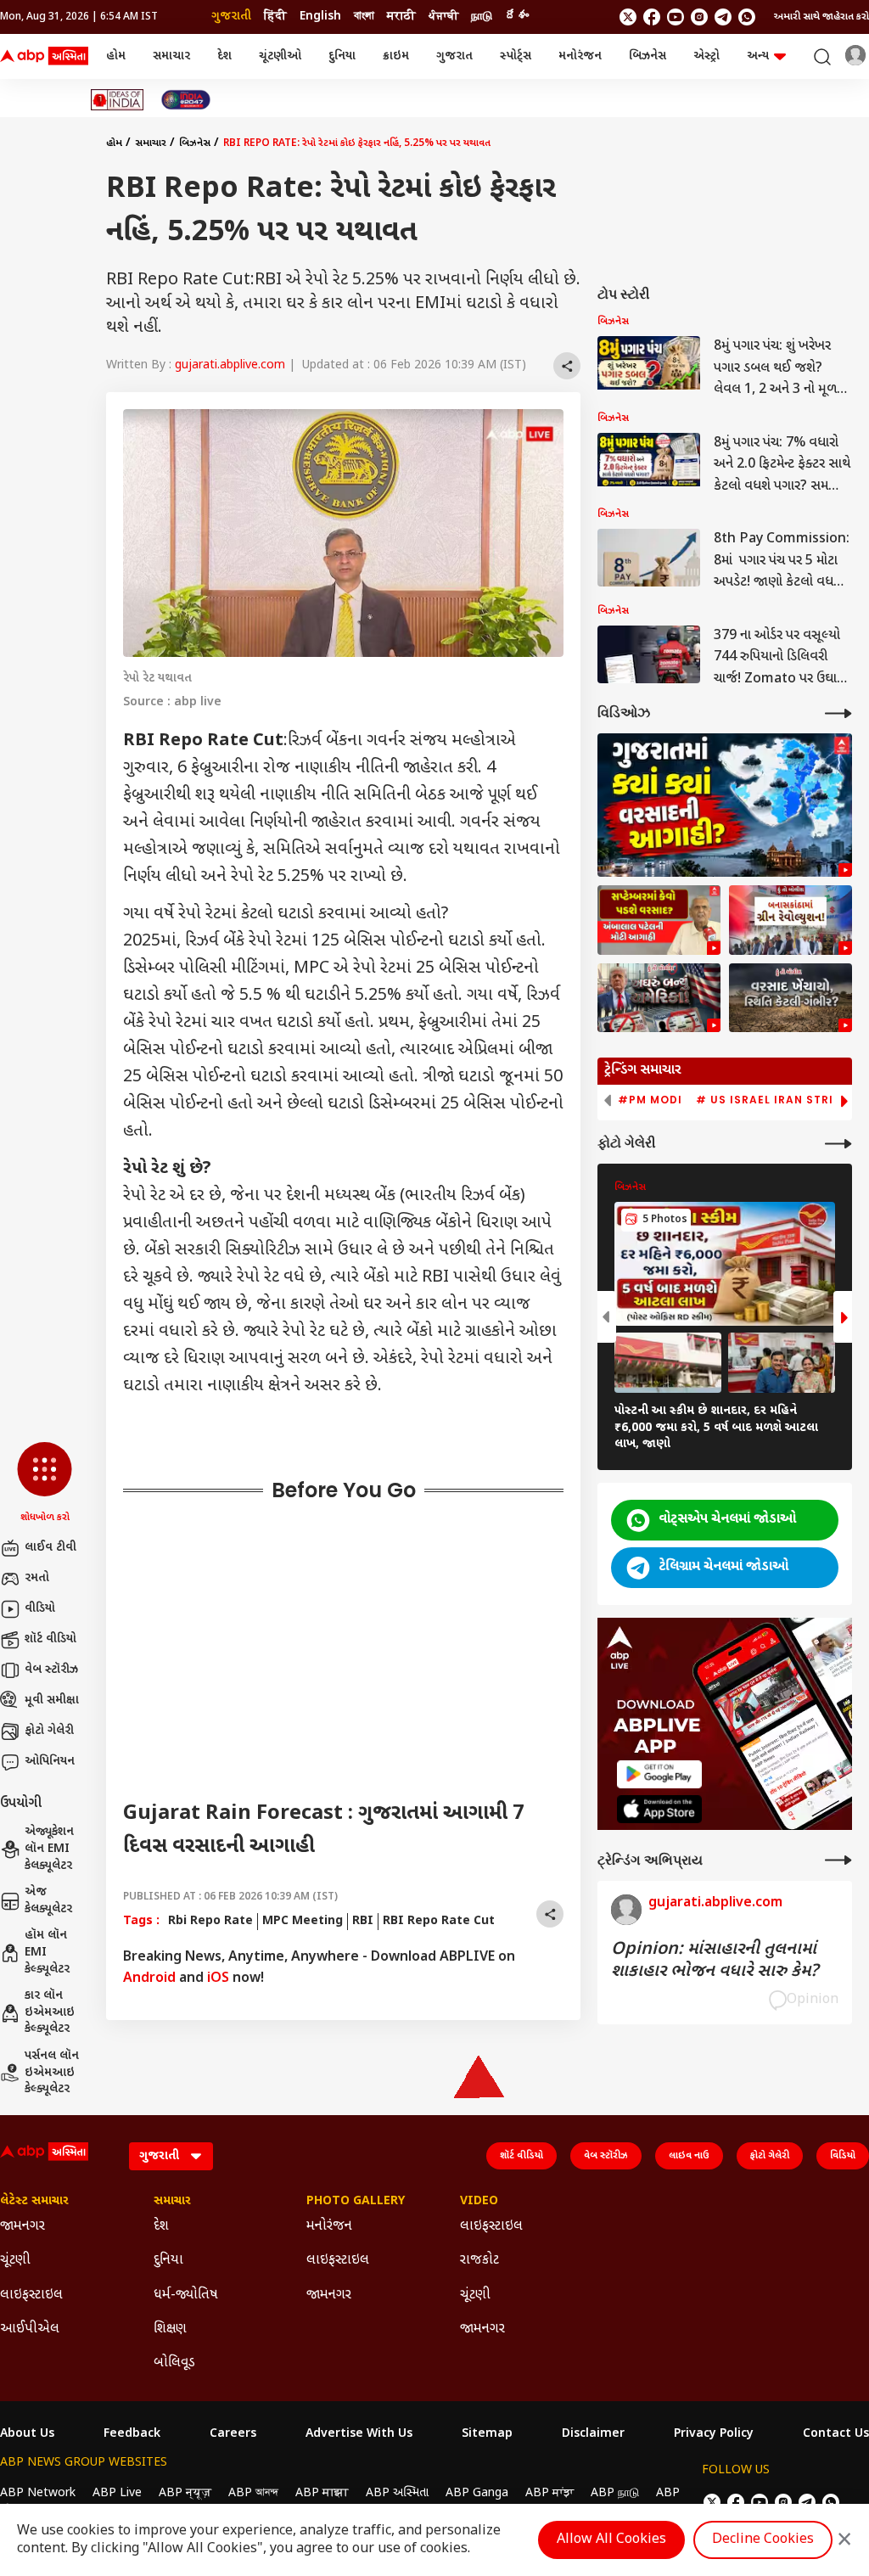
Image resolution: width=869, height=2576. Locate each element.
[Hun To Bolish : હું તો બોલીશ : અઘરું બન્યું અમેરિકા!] (659, 998)
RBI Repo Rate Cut (439, 1921)
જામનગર (22, 2227)
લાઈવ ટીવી (50, 1548)
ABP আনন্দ (253, 2493)
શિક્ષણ (170, 2329)
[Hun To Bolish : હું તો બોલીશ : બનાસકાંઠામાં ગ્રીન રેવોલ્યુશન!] (791, 920)
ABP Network (38, 2493)
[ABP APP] (659, 1774)
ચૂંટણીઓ (280, 56)
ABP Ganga (477, 2493)
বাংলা (364, 17)
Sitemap (487, 2434)
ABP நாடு (615, 2493)
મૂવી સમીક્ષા (52, 1700)
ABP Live (117, 2493)
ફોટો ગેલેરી (49, 1731)
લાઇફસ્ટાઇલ (31, 2295)
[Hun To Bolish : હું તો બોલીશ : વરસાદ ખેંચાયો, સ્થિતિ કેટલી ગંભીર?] (791, 998)
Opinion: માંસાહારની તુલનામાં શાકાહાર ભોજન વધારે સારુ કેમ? (715, 1961)
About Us (27, 2434)
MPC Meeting (303, 1921)
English (320, 17)
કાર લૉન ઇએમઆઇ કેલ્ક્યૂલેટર (50, 2012)
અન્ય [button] (758, 56)
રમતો (37, 1578)
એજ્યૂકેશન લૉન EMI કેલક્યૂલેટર (49, 1849)
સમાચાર (171, 56)
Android (149, 1979)
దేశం (517, 17)
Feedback (132, 2434)
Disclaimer (593, 2434)
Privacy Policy (714, 2434)
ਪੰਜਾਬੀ (443, 17)
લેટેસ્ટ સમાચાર (34, 2202)
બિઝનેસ (648, 56)
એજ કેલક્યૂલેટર (48, 1901)
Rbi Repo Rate (210, 1921)
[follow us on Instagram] (699, 17)
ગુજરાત (454, 56)
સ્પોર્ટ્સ (516, 56)
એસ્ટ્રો (706, 56)
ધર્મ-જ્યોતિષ (186, 2295)
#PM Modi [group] (650, 1100)
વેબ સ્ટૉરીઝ (51, 1670)
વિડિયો (843, 2156)
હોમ (116, 56)
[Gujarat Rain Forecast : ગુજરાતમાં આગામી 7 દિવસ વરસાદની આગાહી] (725, 805)
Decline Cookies (763, 2540)
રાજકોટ (479, 2261)
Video (479, 2202)
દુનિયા (342, 56)
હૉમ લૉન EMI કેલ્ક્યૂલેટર (47, 1952)
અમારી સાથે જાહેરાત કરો (821, 17)
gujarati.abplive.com (230, 365)
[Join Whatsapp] (747, 17)
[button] (45, 1484)
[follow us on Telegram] (723, 17)
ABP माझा (322, 2493)
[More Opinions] (838, 1860)
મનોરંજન (580, 56)
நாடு (482, 17)
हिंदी (275, 17)
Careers (233, 2434)
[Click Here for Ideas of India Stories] (118, 100)
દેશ (224, 56)
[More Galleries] (838, 1144)
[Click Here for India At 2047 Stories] (186, 100)
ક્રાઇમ (396, 56)
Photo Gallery (356, 2202)
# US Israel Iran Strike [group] (772, 1100)
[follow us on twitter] (628, 17)
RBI (363, 1921)
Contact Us (836, 2434)
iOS (218, 1979)
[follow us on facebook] (652, 17)
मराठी (401, 17)
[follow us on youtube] (676, 17)
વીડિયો (40, 1609)
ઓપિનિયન (50, 1762)
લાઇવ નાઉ (689, 2156)
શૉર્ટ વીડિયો (50, 1639)
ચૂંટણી (15, 2261)
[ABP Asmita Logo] (44, 57)
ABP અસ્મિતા (397, 2493)
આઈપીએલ (30, 2329)
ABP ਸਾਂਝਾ (549, 2493)
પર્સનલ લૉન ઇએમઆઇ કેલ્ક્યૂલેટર (52, 2073)
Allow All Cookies (611, 2540)
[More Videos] (838, 713)
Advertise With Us (359, 2434)
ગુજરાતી (231, 17)
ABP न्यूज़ (185, 2493)
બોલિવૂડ (174, 2363)
